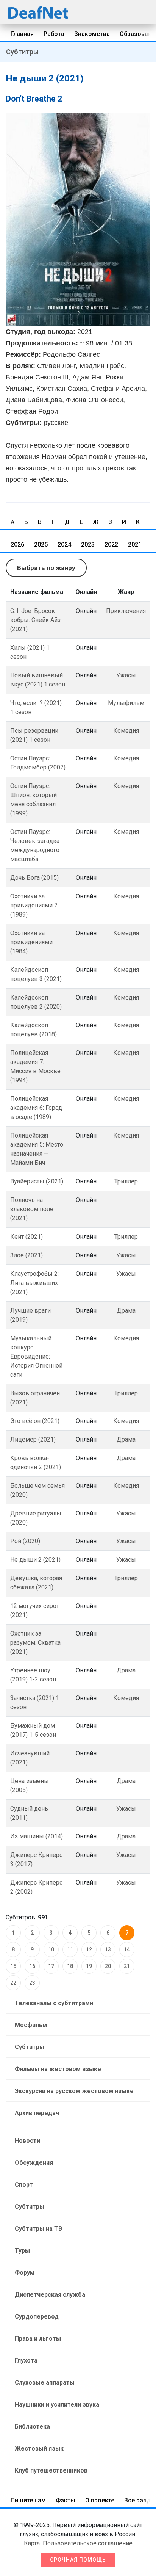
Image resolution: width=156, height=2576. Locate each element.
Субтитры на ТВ (38, 2229)
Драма (126, 1311)
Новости (27, 2141)
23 (32, 1983)
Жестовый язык (39, 2448)
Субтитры (22, 52)
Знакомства (92, 34)
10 (51, 1949)
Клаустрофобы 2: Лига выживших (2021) (34, 1283)
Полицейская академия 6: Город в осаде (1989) (36, 1108)
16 (32, 1966)
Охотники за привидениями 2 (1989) (34, 905)
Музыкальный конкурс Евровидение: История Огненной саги (36, 1356)
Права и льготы (38, 2339)
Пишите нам (28, 2500)
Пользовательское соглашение (88, 2543)
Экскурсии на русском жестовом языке (74, 2091)
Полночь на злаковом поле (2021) (32, 1209)
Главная (22, 34)
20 (108, 1966)
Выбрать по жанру (46, 568)
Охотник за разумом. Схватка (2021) (35, 1643)
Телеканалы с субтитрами (54, 2003)
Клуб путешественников (51, 2470)
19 (89, 1966)
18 (70, 1966)
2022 (111, 545)
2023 (88, 545)
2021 (135, 545)
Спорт (24, 2185)
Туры (22, 2251)
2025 (41, 545)
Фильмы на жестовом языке (58, 2069)
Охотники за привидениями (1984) (31, 942)
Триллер (126, 1181)
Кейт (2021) (27, 1237)
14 (127, 1949)
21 (127, 1966)
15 (13, 1966)
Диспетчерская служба (50, 2295)
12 (89, 1949)
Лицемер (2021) (33, 1439)
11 (70, 1949)
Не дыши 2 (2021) (35, 1560)
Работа (54, 34)
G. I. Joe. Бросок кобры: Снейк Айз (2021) (35, 620)
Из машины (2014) (37, 1836)
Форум (25, 2273)
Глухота (26, 2361)
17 (51, 1966)
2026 (17, 545)
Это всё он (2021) (35, 1421)
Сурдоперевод (37, 2317)
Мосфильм (31, 2025)
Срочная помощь (78, 2560)
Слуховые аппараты (45, 2382)
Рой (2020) (25, 1541)
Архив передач (37, 2113)
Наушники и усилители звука (57, 2404)
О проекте (100, 2500)
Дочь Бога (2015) (34, 878)
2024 (64, 545)
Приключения (126, 611)
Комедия (126, 731)
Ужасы (126, 675)
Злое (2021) (27, 1255)
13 (108, 1949)
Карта (32, 2543)
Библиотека (32, 2426)
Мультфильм (126, 703)
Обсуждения (34, 2163)
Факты (66, 2500)
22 (13, 1983)
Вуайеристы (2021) (37, 1181)
